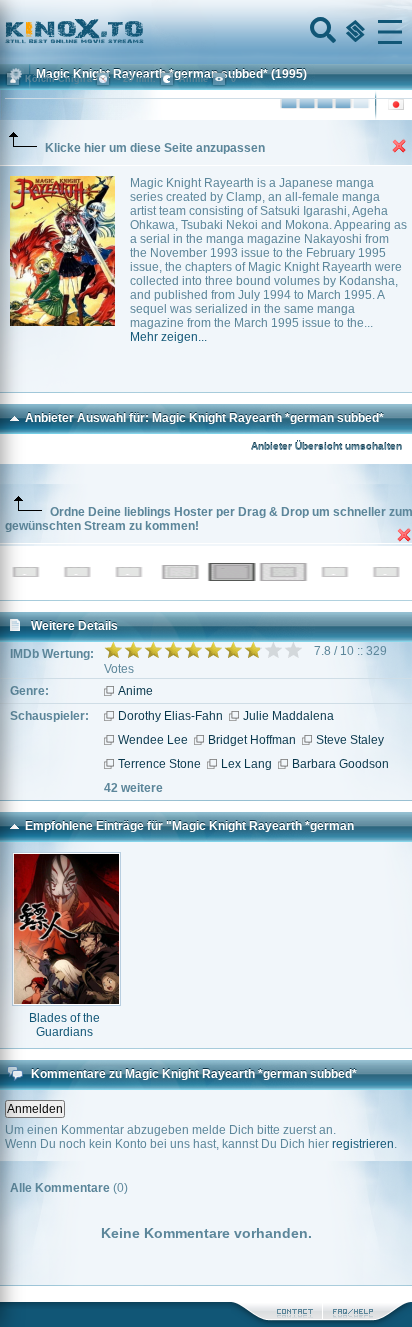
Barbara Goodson (340, 764)
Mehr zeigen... (168, 337)
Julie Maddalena (288, 716)
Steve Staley (350, 740)
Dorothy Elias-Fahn (170, 716)
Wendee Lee (153, 740)
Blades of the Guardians (64, 1025)
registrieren (363, 1144)
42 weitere (133, 788)
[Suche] (321, 32)
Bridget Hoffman (252, 740)
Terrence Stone (159, 764)
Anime (135, 691)
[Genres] (353, 32)
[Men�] (390, 32)
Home (142, 32)
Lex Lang (246, 764)
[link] (206, 32)
